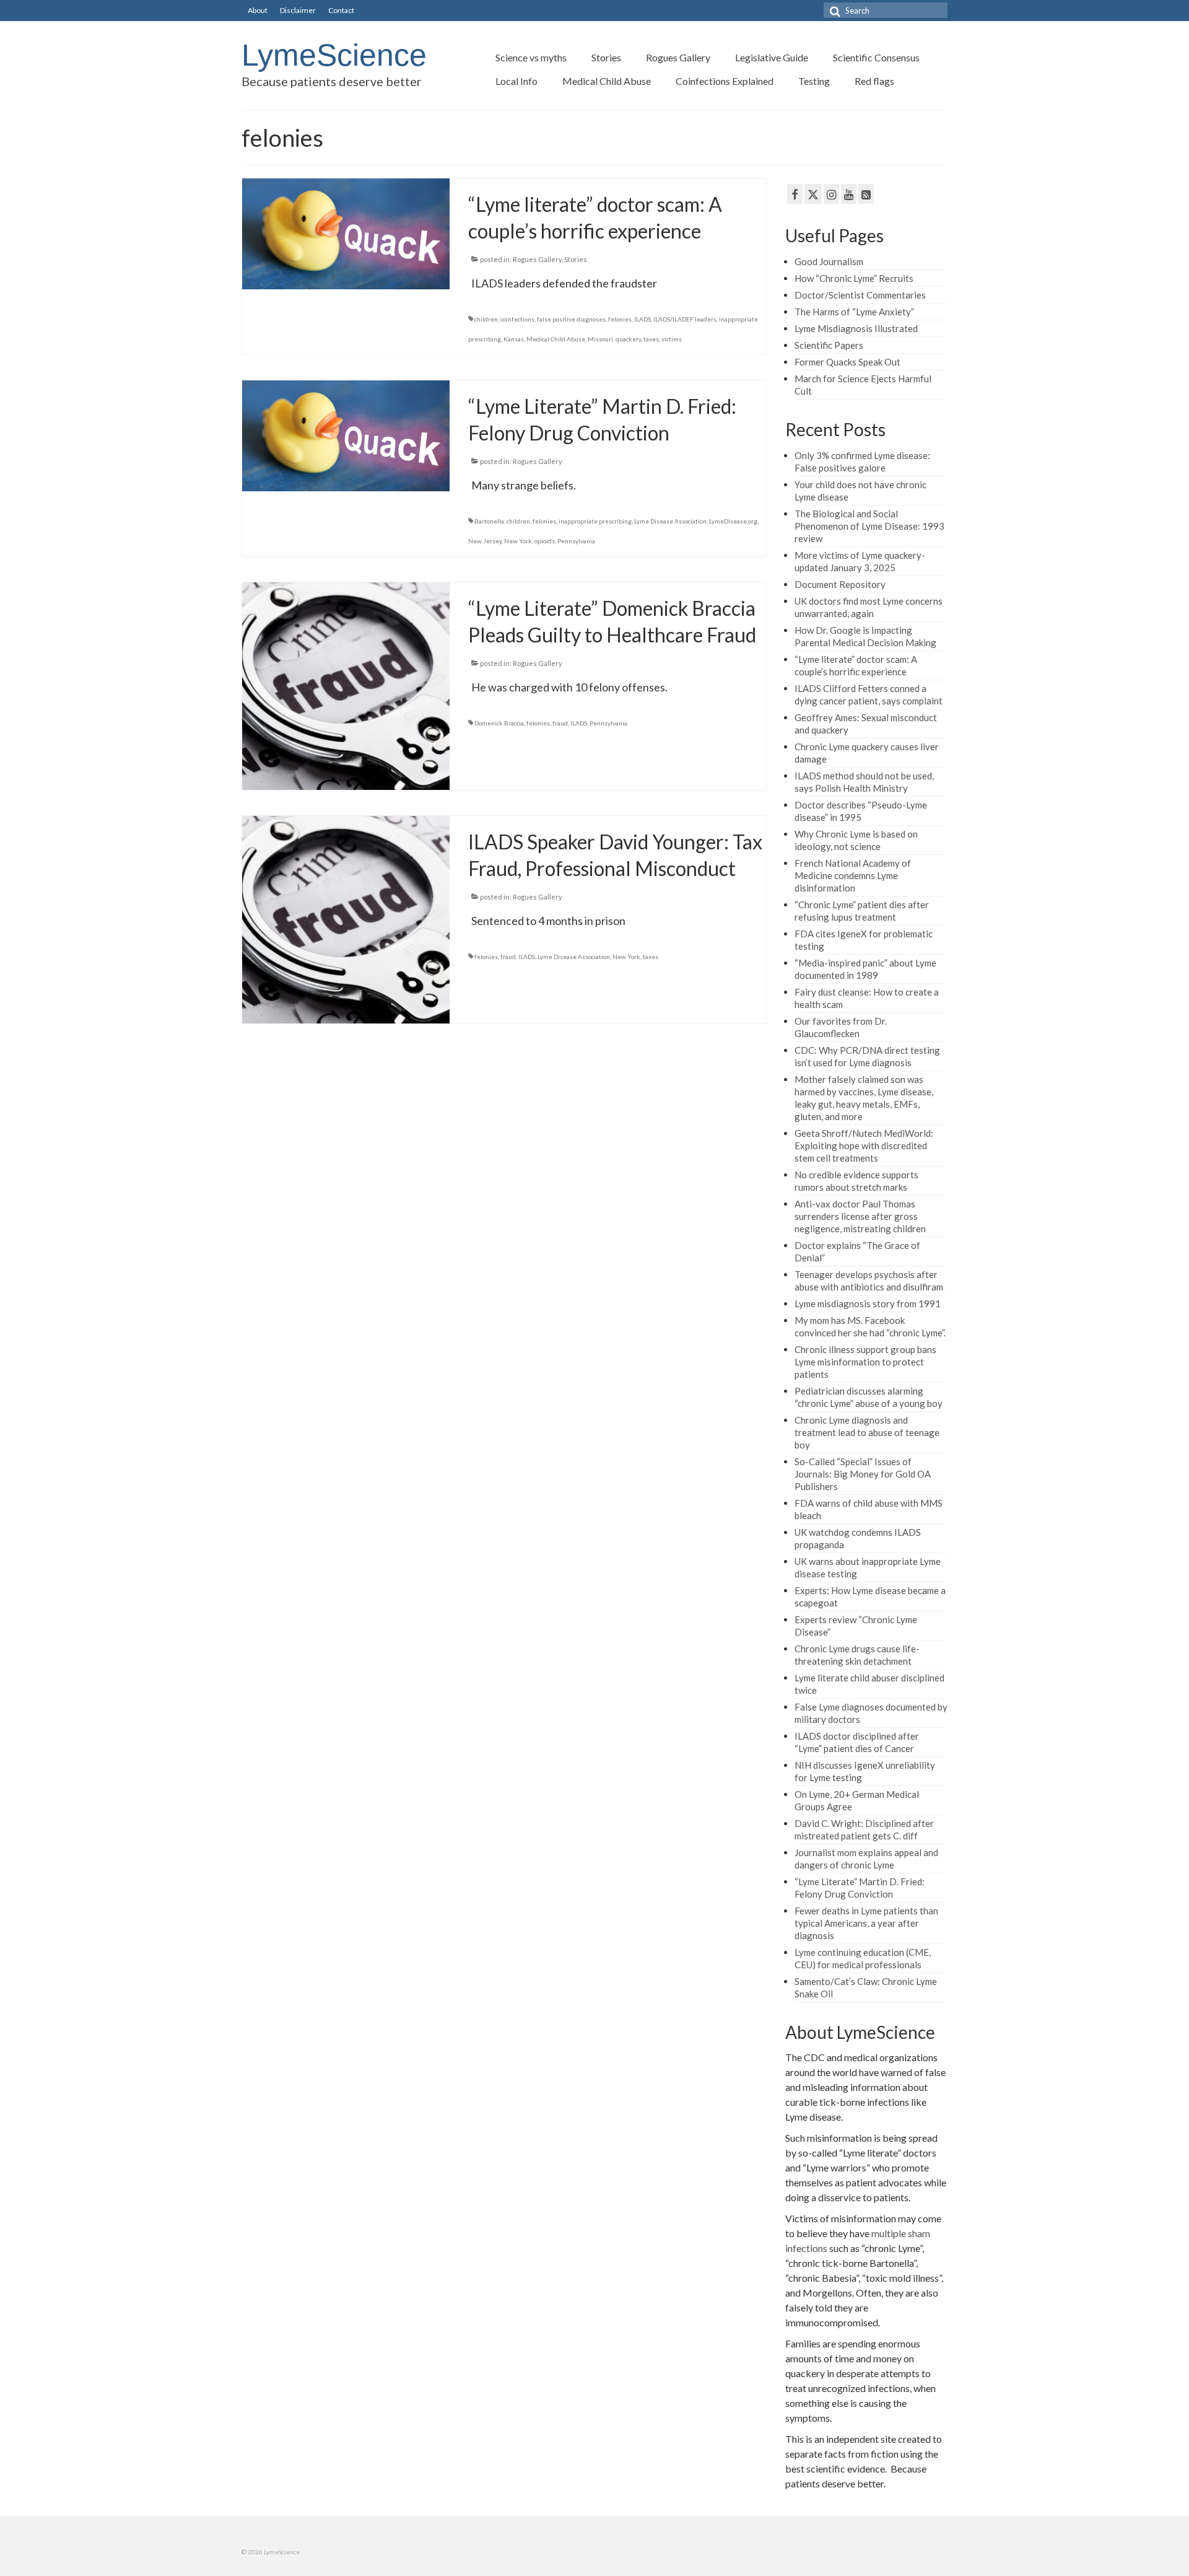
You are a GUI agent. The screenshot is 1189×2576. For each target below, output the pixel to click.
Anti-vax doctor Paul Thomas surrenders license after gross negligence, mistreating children (860, 1216)
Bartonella (489, 521)
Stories (576, 259)
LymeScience (334, 55)
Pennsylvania (576, 541)
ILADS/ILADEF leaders (685, 319)
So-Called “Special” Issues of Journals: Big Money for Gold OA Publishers (863, 1474)
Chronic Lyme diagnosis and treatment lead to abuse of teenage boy (867, 1432)
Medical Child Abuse (556, 339)
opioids (545, 541)
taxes (651, 339)
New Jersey (485, 541)
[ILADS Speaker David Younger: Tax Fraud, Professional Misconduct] (346, 918)
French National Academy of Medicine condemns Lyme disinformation (853, 875)
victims (672, 339)
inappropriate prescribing (595, 521)
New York (518, 541)
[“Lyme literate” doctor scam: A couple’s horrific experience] (346, 232)
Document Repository (840, 584)
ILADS (642, 319)
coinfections (517, 319)
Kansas (514, 339)
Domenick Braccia (499, 723)
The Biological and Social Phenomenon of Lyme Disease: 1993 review (869, 526)
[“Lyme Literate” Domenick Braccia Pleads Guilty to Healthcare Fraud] (346, 685)
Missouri (600, 339)
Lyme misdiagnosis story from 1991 (868, 1303)
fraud (560, 723)
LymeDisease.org (733, 521)
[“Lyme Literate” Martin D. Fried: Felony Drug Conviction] (346, 434)
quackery (628, 339)
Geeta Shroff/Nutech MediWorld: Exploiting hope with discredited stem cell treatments (864, 1146)
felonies (620, 319)
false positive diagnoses (571, 319)
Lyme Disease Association (670, 521)
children (486, 319)
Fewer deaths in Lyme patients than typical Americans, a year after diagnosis (866, 1923)
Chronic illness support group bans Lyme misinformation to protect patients (865, 1362)
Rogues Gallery (537, 259)
